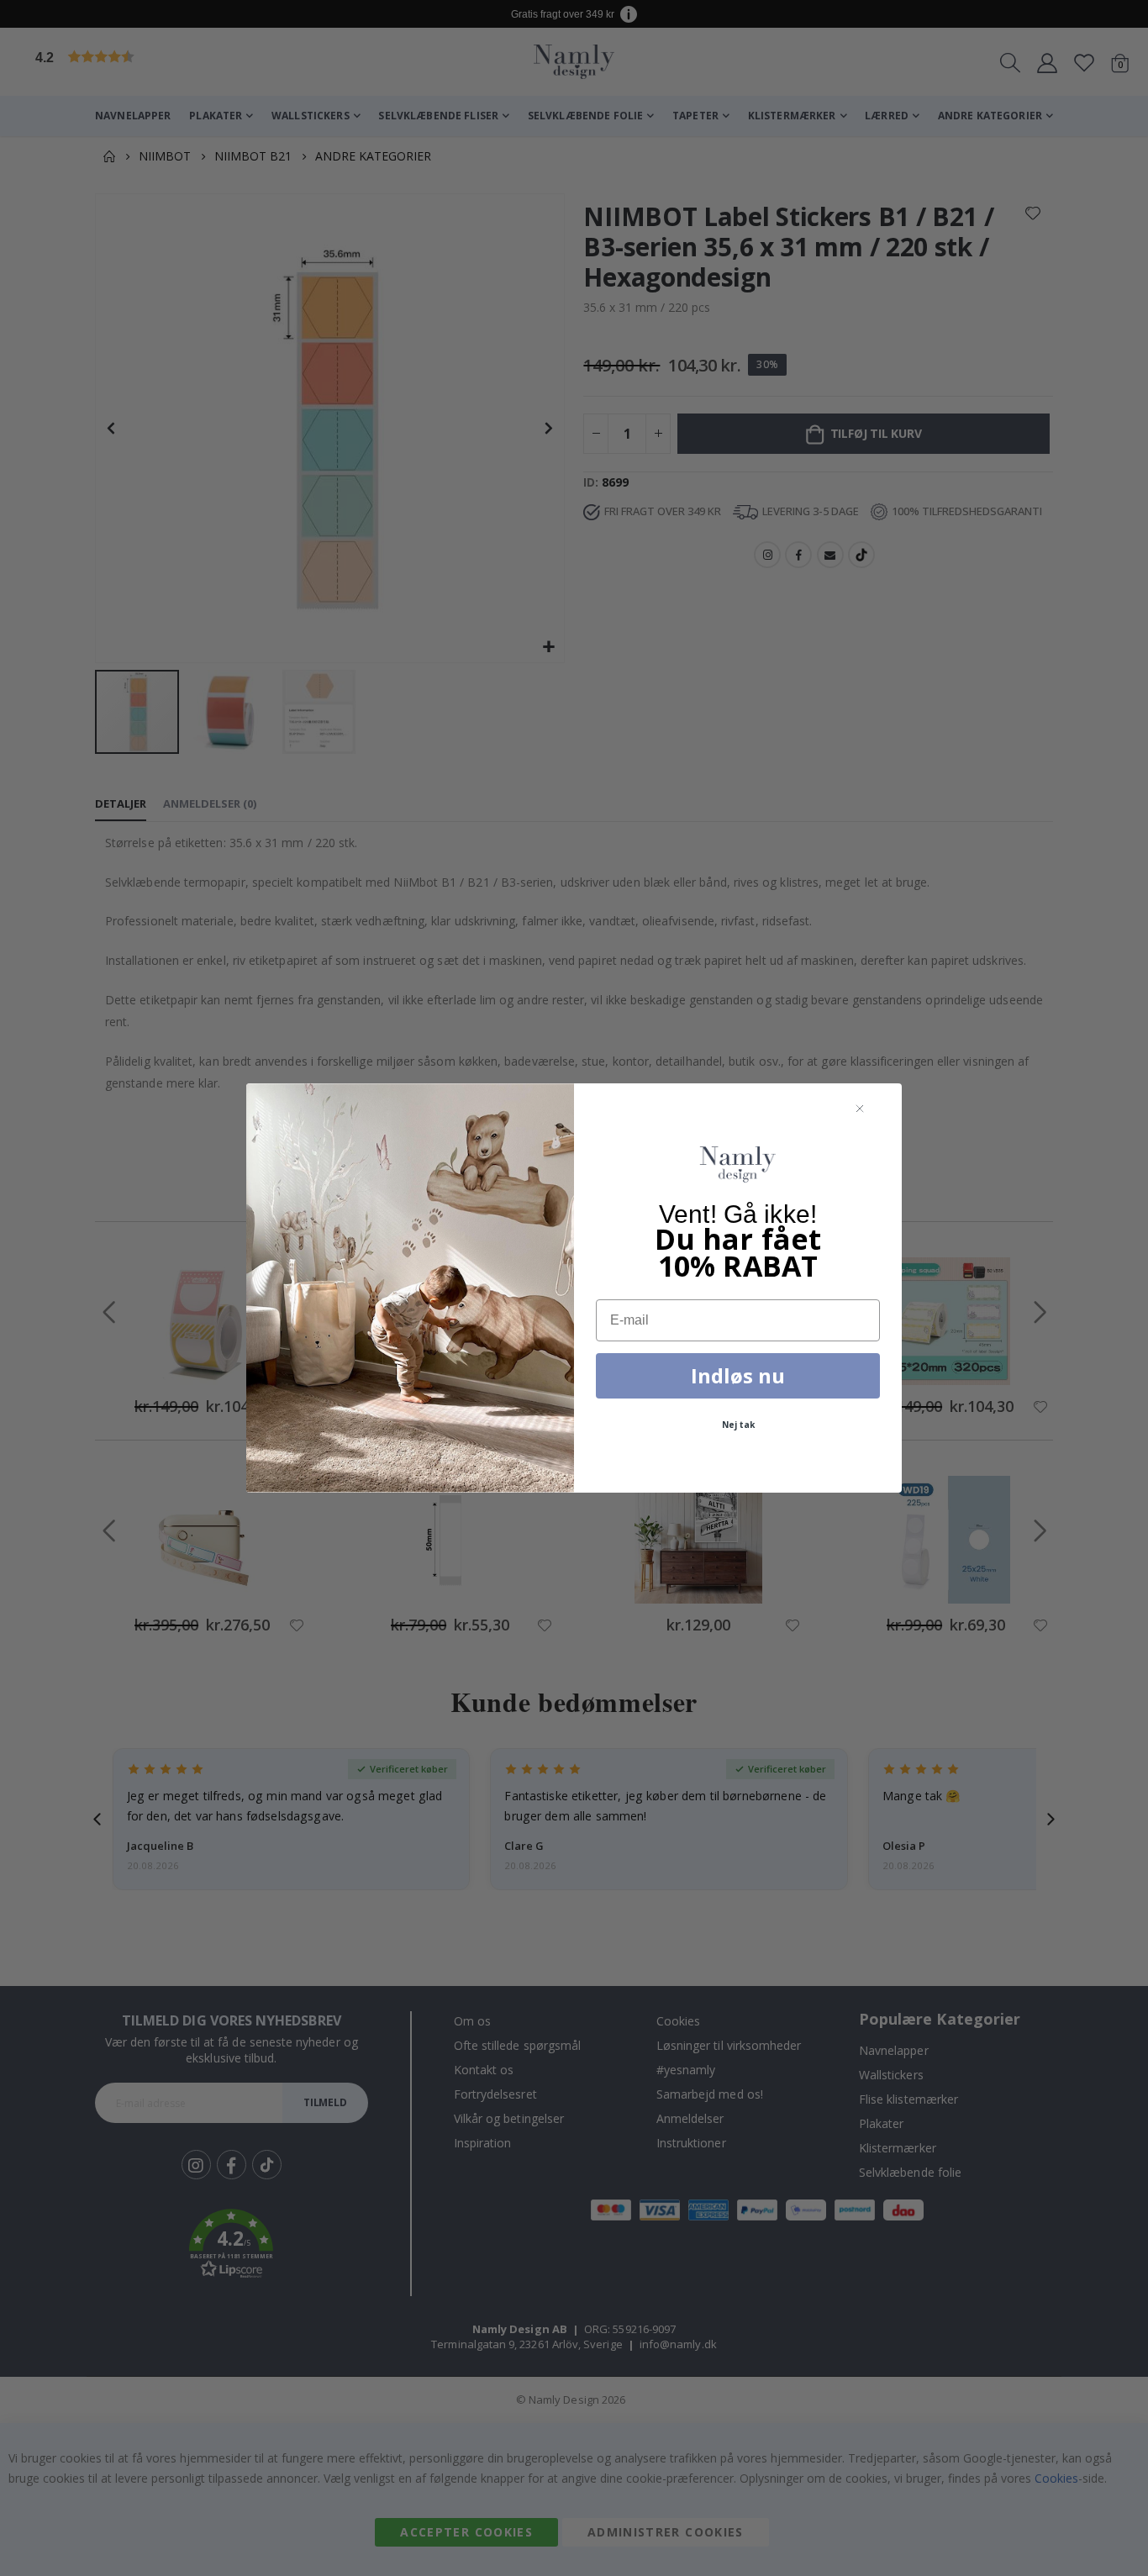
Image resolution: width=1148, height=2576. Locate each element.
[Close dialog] (860, 1109)
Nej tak (738, 1425)
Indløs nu (738, 1375)
